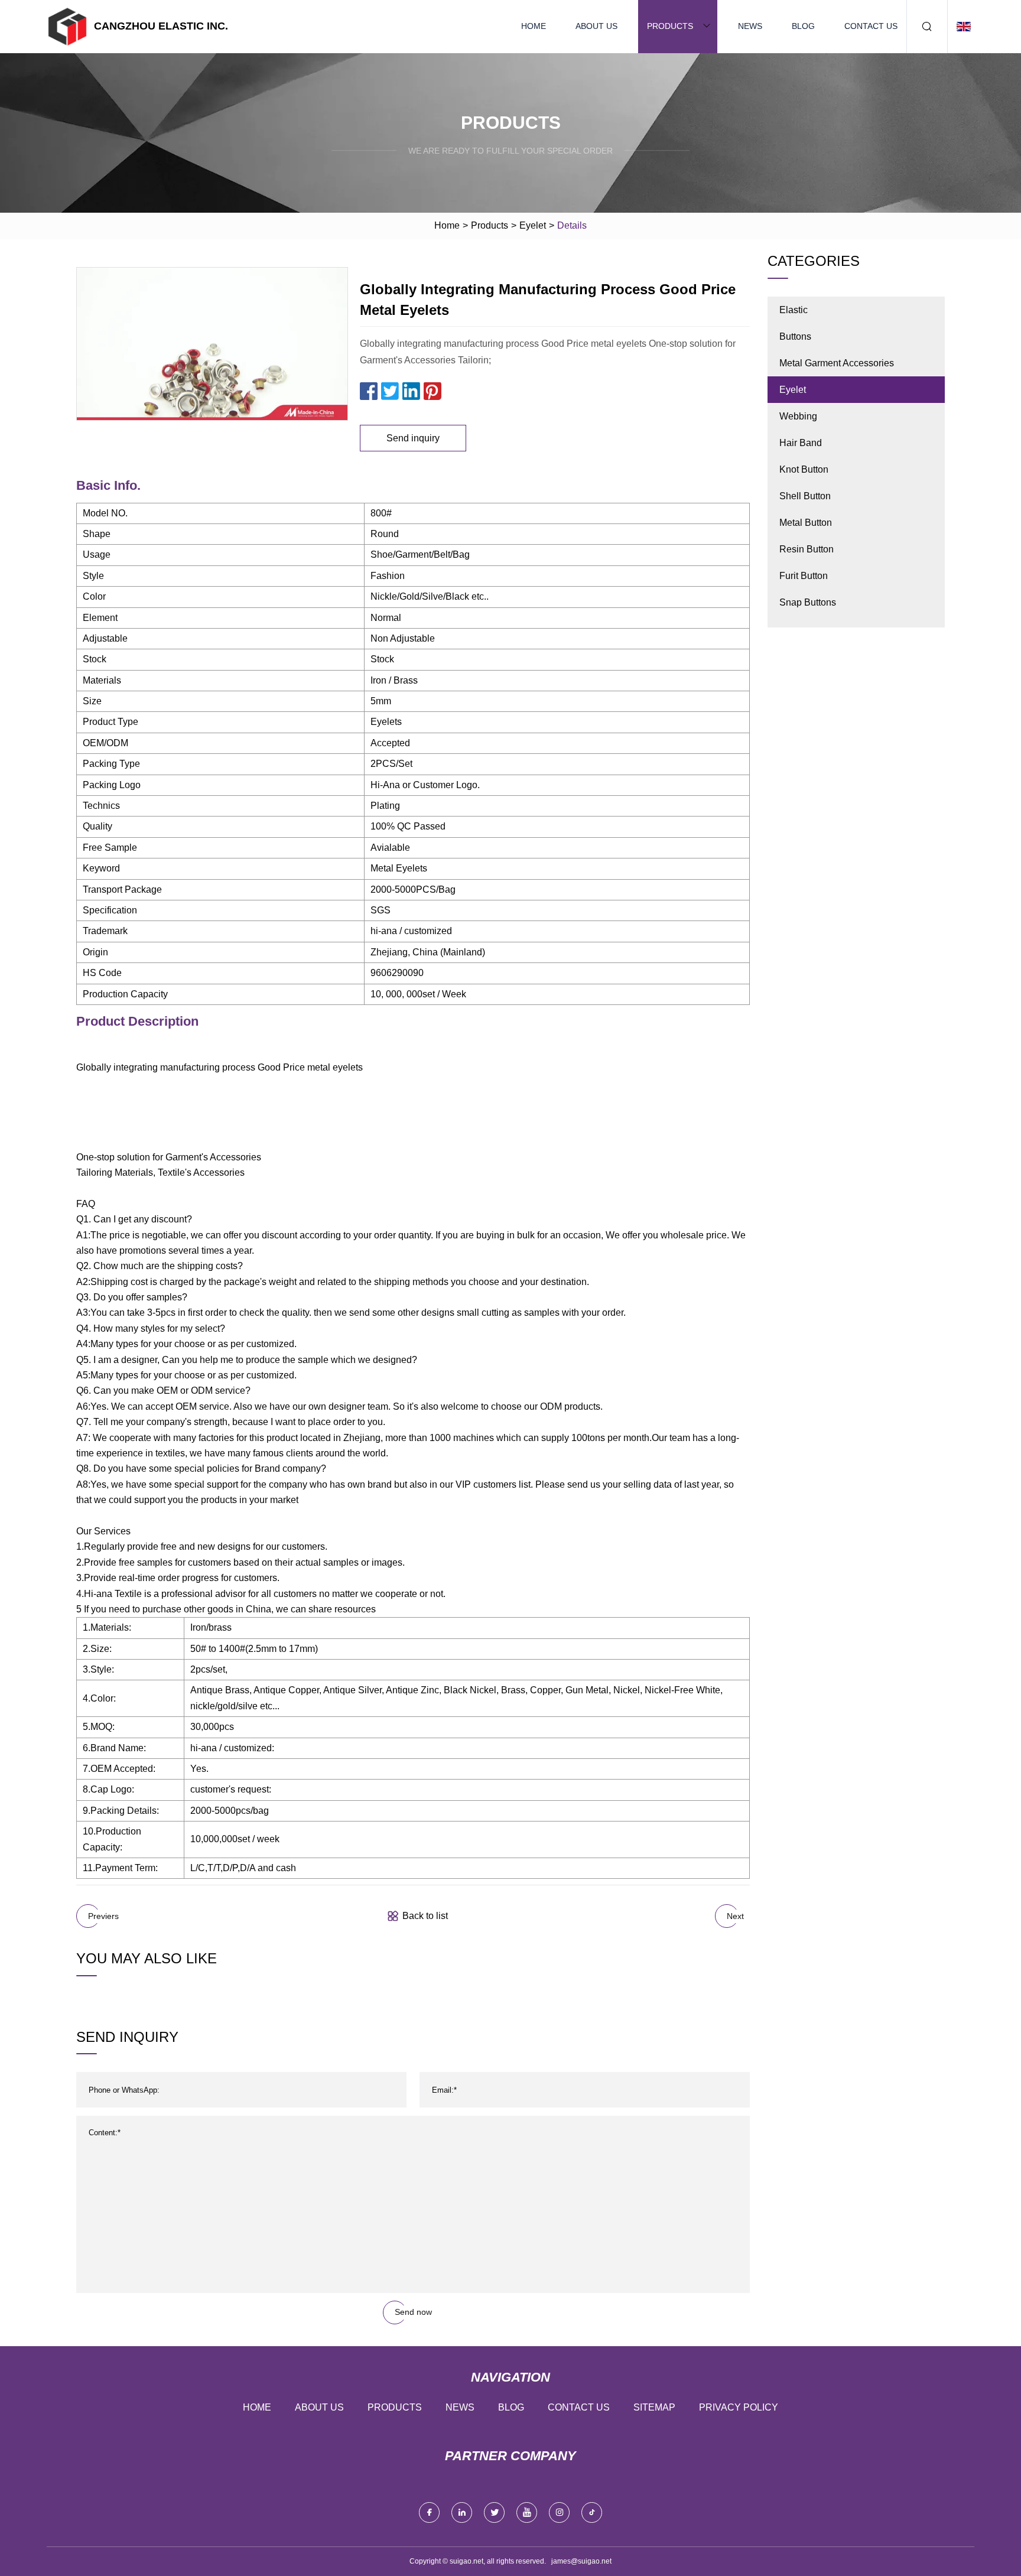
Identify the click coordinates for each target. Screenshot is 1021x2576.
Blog (803, 26)
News (750, 26)
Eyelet (533, 225)
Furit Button (804, 576)
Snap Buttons (808, 602)
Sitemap (654, 2407)
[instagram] (559, 2512)
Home (534, 26)
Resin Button (807, 549)
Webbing (798, 416)
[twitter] (494, 2512)
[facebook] (429, 2512)
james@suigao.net (581, 2561)
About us (596, 26)
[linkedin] (462, 2512)
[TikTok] (592, 2512)
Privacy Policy (739, 2407)
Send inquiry (413, 438)
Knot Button (804, 469)
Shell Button (805, 496)
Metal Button (806, 523)
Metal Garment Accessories (837, 363)
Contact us (871, 26)
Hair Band (801, 443)
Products (670, 26)
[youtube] (527, 2512)
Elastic (794, 310)
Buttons (795, 336)
